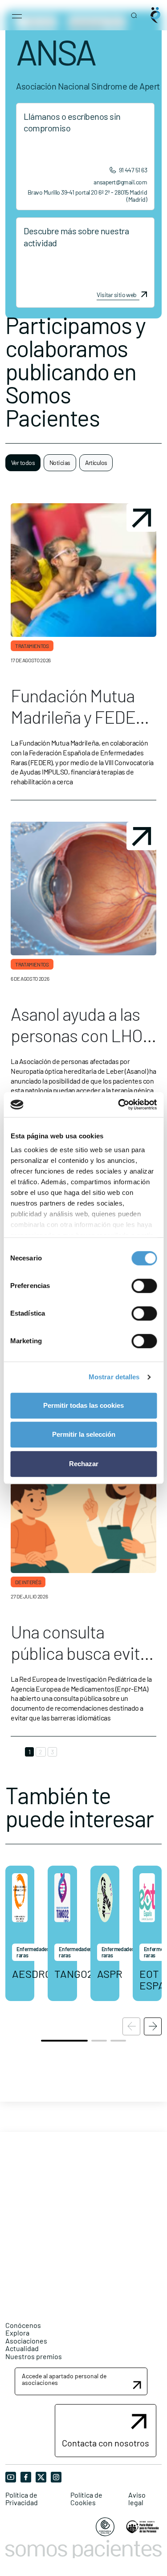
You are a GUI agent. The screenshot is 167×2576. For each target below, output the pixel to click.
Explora (17, 2333)
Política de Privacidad (22, 2499)
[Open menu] (17, 15)
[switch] (144, 1286)
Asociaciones (26, 2341)
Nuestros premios (34, 2356)
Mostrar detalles (114, 1377)
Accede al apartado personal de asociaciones (64, 2379)
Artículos (96, 463)
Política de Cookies (86, 2499)
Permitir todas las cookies (83, 1405)
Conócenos (23, 2325)
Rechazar (84, 1464)
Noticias (60, 463)
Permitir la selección (84, 1434)
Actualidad (22, 2348)
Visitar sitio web (116, 295)
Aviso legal (137, 2499)
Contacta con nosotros (106, 2443)
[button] (153, 2026)
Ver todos (23, 463)
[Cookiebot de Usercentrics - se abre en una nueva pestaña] (119, 1105)
